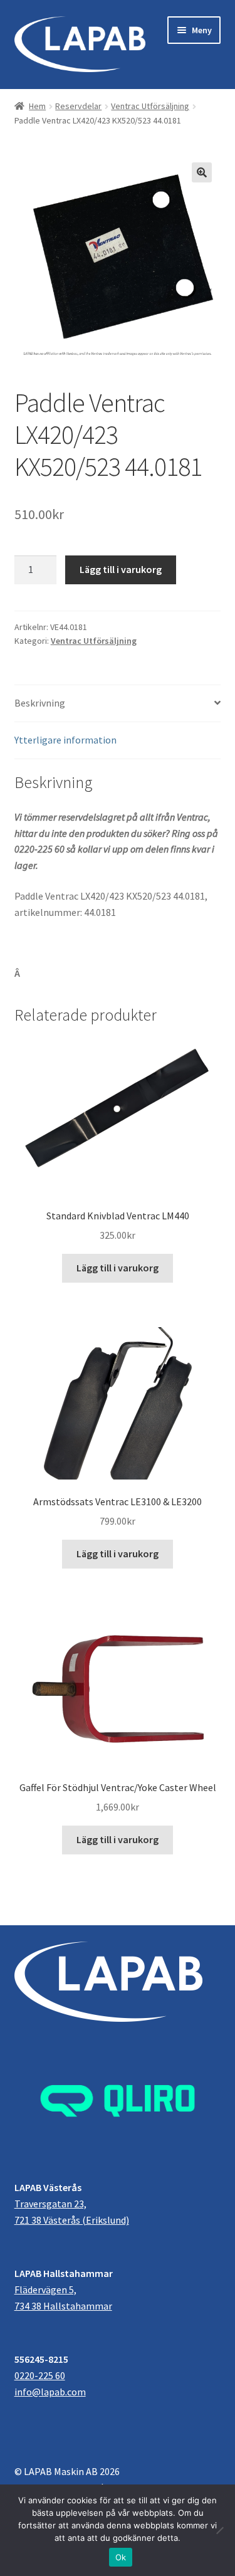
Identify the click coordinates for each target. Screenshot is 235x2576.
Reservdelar (78, 106)
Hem (37, 106)
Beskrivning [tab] (40, 703)
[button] (202, 172)
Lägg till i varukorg (121, 569)
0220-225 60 (40, 2375)
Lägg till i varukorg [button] (118, 1268)
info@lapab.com (50, 2392)
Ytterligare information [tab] (65, 740)
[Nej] (219, 2530)
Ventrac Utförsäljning (150, 106)
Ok (121, 2557)
